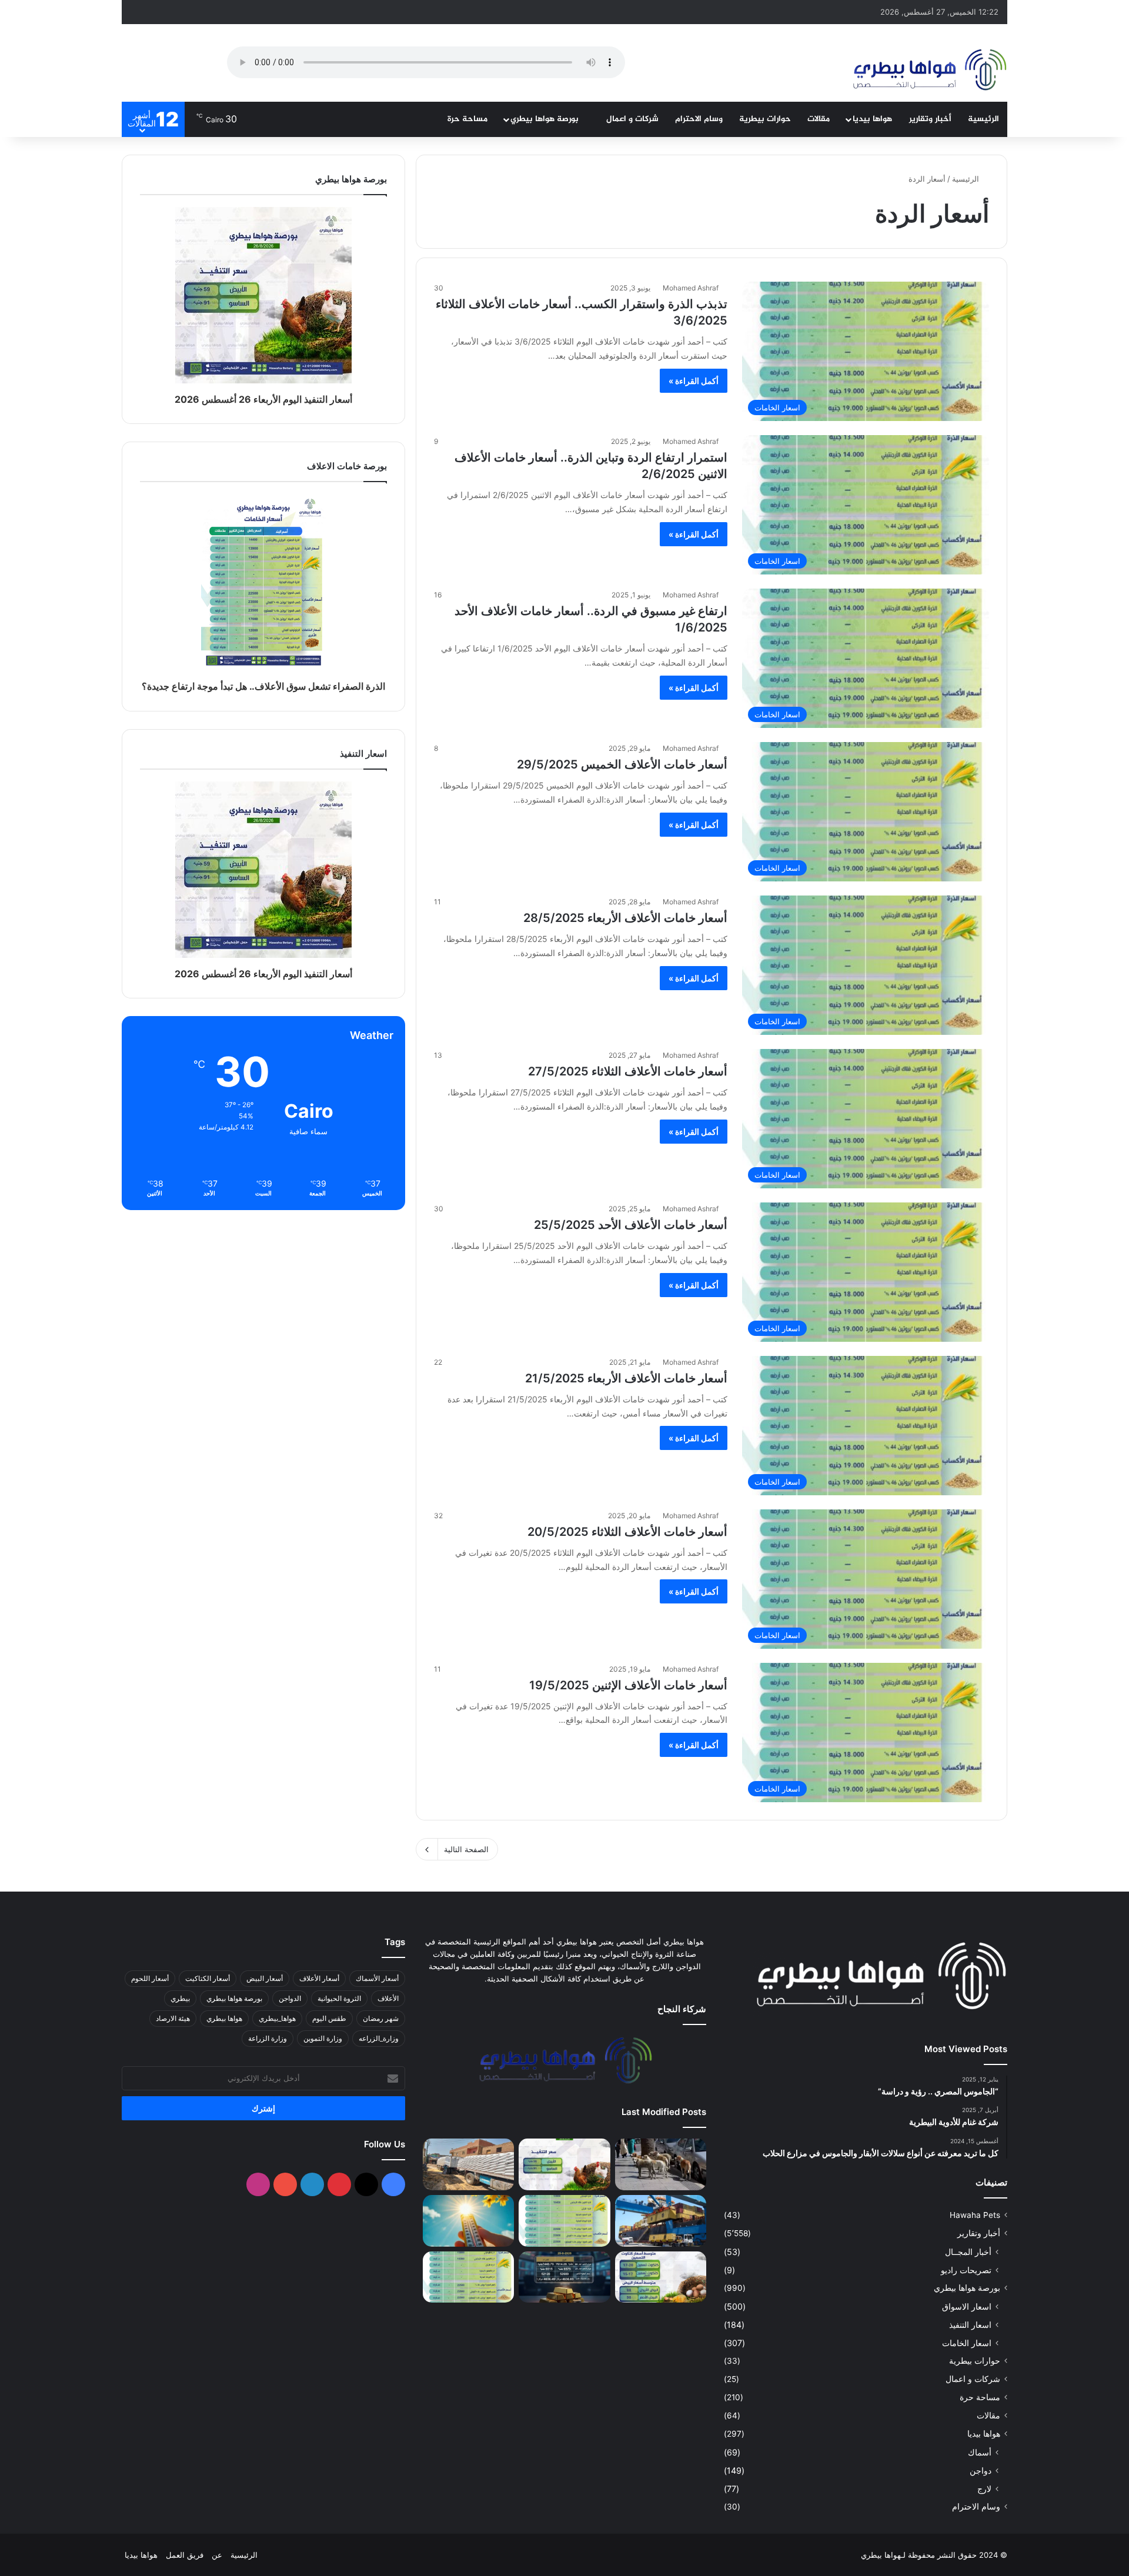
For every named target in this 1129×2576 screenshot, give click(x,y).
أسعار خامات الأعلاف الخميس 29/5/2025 (622, 764)
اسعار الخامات (967, 2343)
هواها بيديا (872, 119)
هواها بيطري (224, 2018)
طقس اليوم (329, 2018)
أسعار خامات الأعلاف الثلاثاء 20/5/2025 (627, 1532)
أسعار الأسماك (377, 1978)
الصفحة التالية (466, 1849)
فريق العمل (185, 2555)
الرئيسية (983, 119)
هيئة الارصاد (173, 2018)
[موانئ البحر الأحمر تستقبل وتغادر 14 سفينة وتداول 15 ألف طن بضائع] (661, 2221)
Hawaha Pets (975, 2215)
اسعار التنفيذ (970, 2325)
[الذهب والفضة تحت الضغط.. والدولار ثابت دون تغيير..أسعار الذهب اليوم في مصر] (564, 2277)
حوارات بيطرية (765, 119)
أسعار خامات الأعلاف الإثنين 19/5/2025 (628, 1685)
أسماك (980, 2452)
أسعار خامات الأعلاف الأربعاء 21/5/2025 (626, 1378)
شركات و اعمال (632, 119)
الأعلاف (388, 1998)
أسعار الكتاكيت (208, 1978)
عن (217, 2555)
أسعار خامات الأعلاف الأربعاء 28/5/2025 (625, 918)
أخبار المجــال (968, 2252)
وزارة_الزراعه (379, 2038)
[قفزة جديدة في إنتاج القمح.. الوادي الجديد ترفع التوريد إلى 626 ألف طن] (468, 2164)
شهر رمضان (381, 2018)
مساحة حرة (467, 119)
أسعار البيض (265, 1978)
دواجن (981, 2470)
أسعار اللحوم (150, 1978)
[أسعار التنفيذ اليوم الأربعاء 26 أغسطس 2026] (564, 2164)
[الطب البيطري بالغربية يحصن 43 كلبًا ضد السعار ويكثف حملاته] (661, 2164)
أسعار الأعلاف (319, 1978)
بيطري (180, 1998)
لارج (984, 2489)
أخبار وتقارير (930, 119)
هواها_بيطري (277, 2018)
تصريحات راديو (966, 2270)
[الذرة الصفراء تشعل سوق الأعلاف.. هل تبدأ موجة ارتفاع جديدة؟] (564, 2221)
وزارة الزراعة (268, 2038)
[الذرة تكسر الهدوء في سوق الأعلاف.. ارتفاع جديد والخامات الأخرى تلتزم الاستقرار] (468, 2277)
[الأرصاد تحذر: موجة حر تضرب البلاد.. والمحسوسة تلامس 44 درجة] (468, 2221)
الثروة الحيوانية (339, 1998)
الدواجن (290, 1998)
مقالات (819, 119)
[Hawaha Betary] (929, 71)
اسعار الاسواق (967, 2306)
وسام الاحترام (699, 119)
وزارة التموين (323, 2038)
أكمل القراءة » (694, 381)
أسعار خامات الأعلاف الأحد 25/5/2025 (631, 1225)
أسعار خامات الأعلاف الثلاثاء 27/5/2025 (628, 1071)
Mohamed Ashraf (691, 288)
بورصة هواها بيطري (546, 119)
